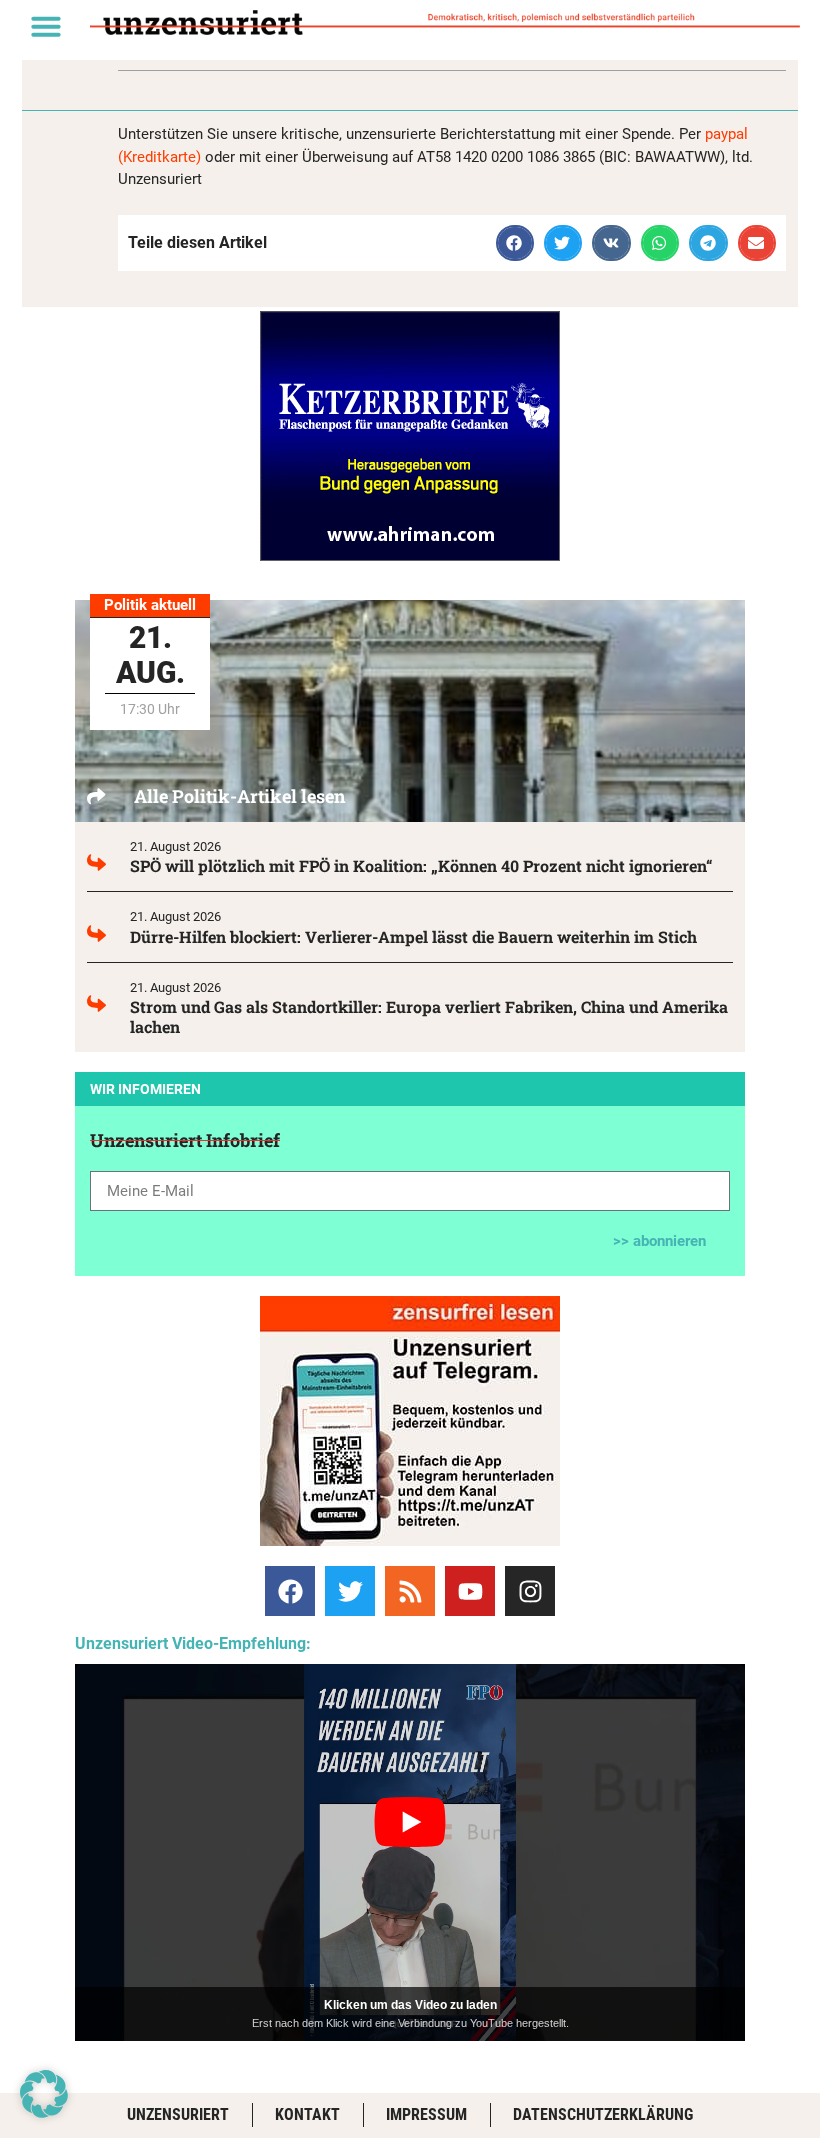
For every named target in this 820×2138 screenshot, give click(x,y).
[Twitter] (350, 1591)
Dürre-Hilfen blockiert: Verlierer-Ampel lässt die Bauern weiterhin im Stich (413, 936)
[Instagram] (530, 1591)
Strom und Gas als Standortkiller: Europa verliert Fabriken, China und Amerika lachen (429, 1016)
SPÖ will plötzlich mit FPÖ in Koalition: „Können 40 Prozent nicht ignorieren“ (421, 865)
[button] (46, 26)
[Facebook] (290, 1591)
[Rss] (410, 1591)
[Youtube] (470, 1591)
